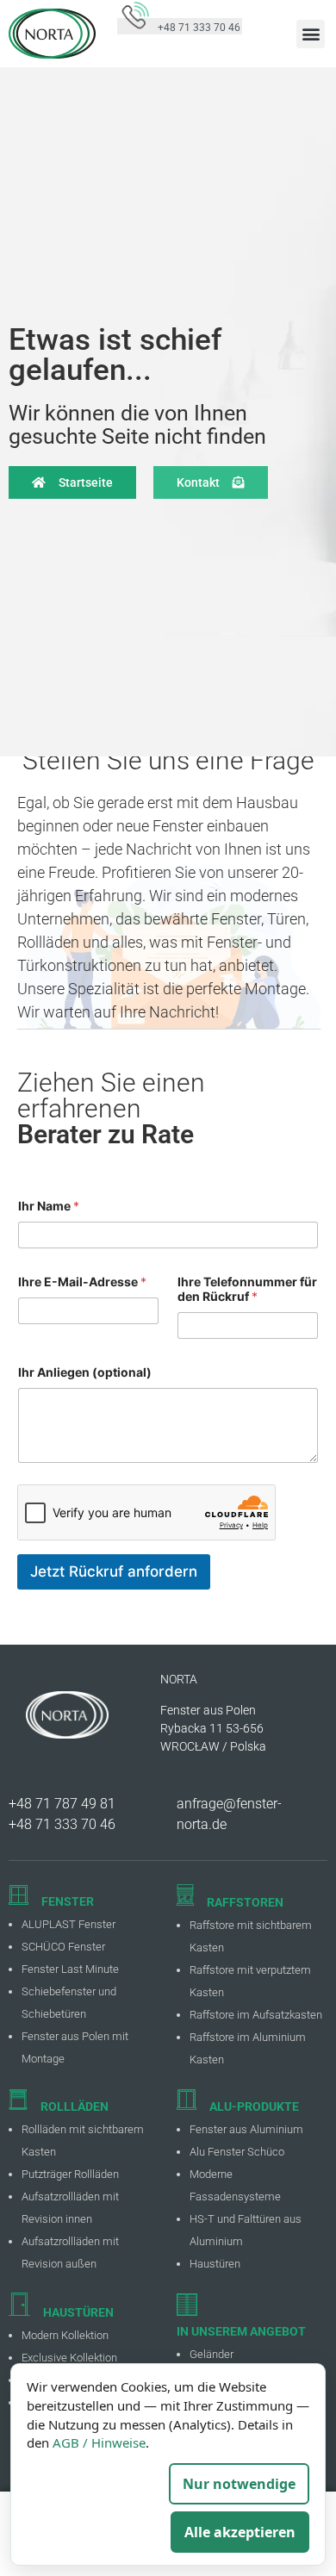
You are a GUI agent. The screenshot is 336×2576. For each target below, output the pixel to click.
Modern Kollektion (65, 2335)
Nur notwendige (239, 2484)
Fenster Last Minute (70, 1969)
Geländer (212, 2354)
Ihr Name (49, 1206)
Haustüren (215, 2264)
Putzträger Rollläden (70, 2174)
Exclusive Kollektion (69, 2358)
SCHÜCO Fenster (63, 1947)
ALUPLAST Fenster (68, 1924)
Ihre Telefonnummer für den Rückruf (247, 1289)
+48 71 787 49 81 (62, 1804)
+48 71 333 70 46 (62, 1824)
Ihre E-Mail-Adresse (82, 1282)
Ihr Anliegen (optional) (85, 1372)
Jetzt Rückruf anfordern (114, 1571)
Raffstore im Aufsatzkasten (256, 2015)
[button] (311, 34)
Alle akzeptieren (240, 2532)
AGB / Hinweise (99, 2442)
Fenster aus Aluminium (246, 2129)
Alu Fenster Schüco (237, 2152)
